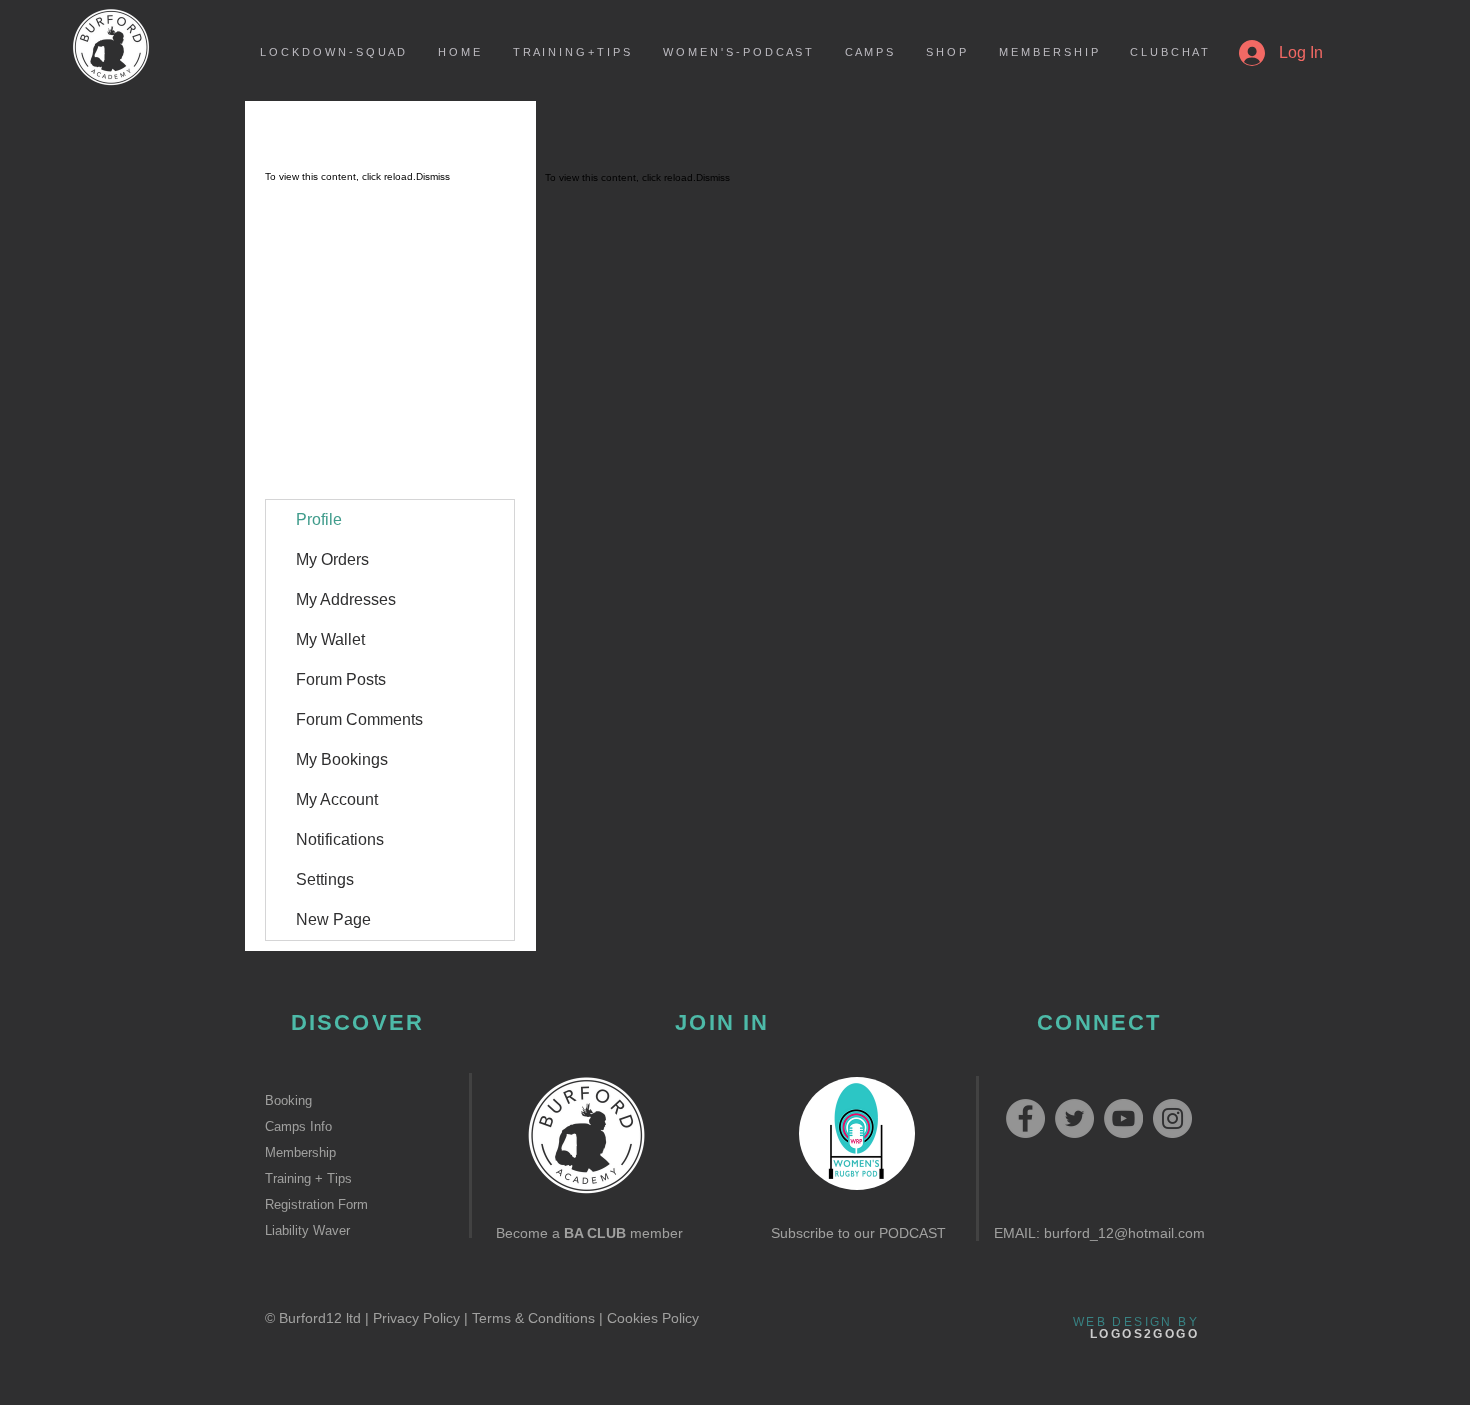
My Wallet (330, 639)
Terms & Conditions (533, 1318)
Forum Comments (359, 719)
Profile (319, 519)
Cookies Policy (653, 1318)
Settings (325, 879)
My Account (337, 799)
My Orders (332, 559)
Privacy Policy (416, 1318)
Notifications (340, 839)
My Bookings (342, 759)
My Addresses (346, 599)
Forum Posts (341, 679)
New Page (333, 919)
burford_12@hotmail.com (1124, 1233)
